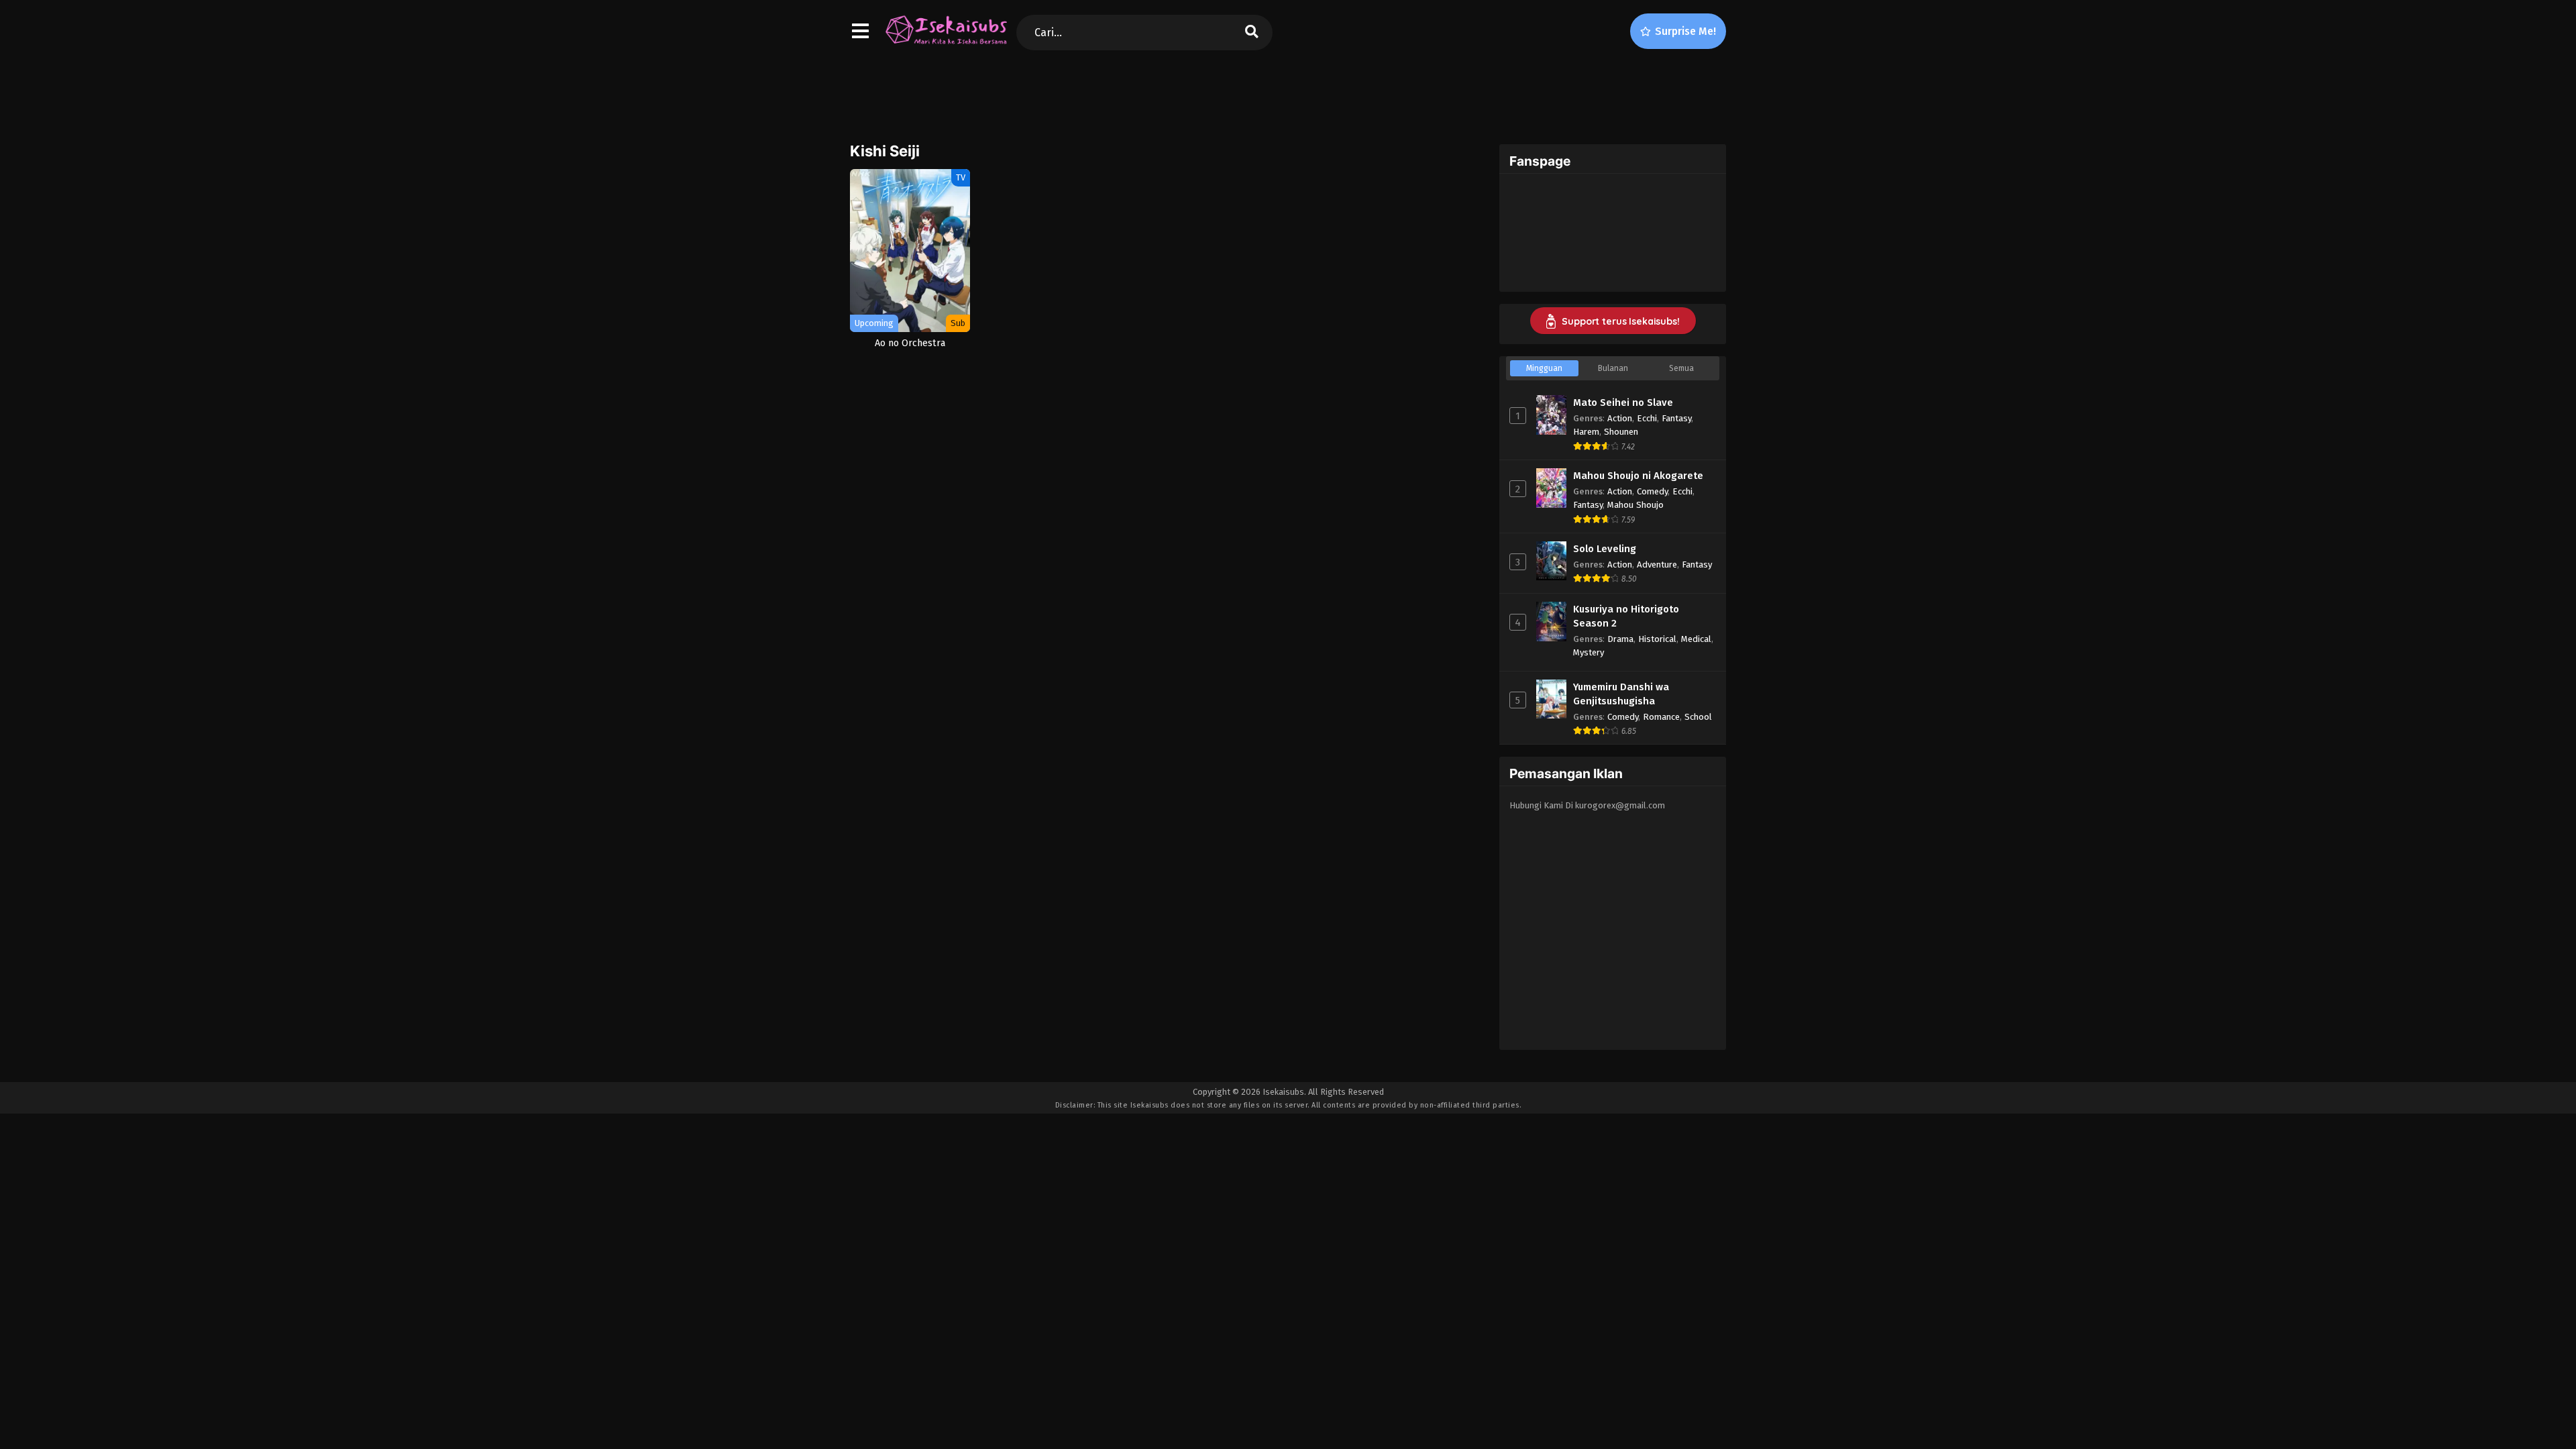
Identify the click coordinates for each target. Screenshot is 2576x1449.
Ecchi (1647, 418)
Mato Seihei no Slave (1623, 402)
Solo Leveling (1605, 549)
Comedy (1652, 491)
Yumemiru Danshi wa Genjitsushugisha (1621, 694)
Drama (1620, 639)
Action (1620, 418)
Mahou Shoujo (1635, 505)
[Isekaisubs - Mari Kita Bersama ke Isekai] (946, 44)
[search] (1252, 33)
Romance (1661, 717)
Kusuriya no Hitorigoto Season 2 (1626, 616)
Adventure (1657, 565)
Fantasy (1676, 418)
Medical (1696, 639)
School (1698, 717)
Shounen (1621, 432)
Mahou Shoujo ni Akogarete (1638, 476)
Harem (1586, 432)
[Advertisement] (1288, 95)
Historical (1657, 639)
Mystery (1589, 652)
